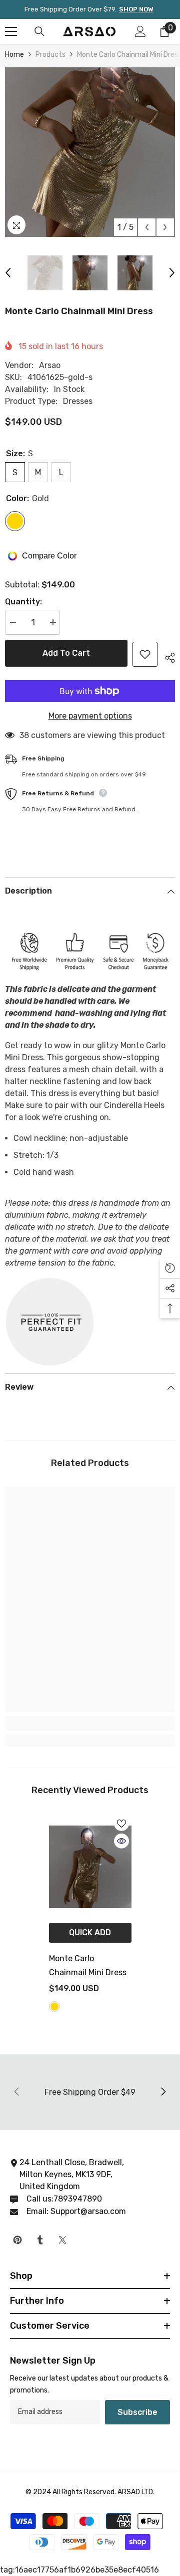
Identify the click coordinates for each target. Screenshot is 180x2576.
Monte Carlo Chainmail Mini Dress (89, 1965)
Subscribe (137, 2412)
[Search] (39, 31)
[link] (90, 1723)
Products (50, 55)
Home (14, 55)
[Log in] (140, 31)
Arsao (50, 365)
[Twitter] (62, 2240)
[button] (147, 227)
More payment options (90, 716)
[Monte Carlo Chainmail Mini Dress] (90, 1867)
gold (54, 2007)
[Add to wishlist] (145, 654)
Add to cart (66, 653)
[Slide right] (163, 2092)
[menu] (11, 31)
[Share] (166, 656)
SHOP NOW (136, 9)
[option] (90, 152)
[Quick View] (121, 1841)
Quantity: (23, 602)
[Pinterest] (17, 2240)
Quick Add (90, 1932)
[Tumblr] (40, 2240)
